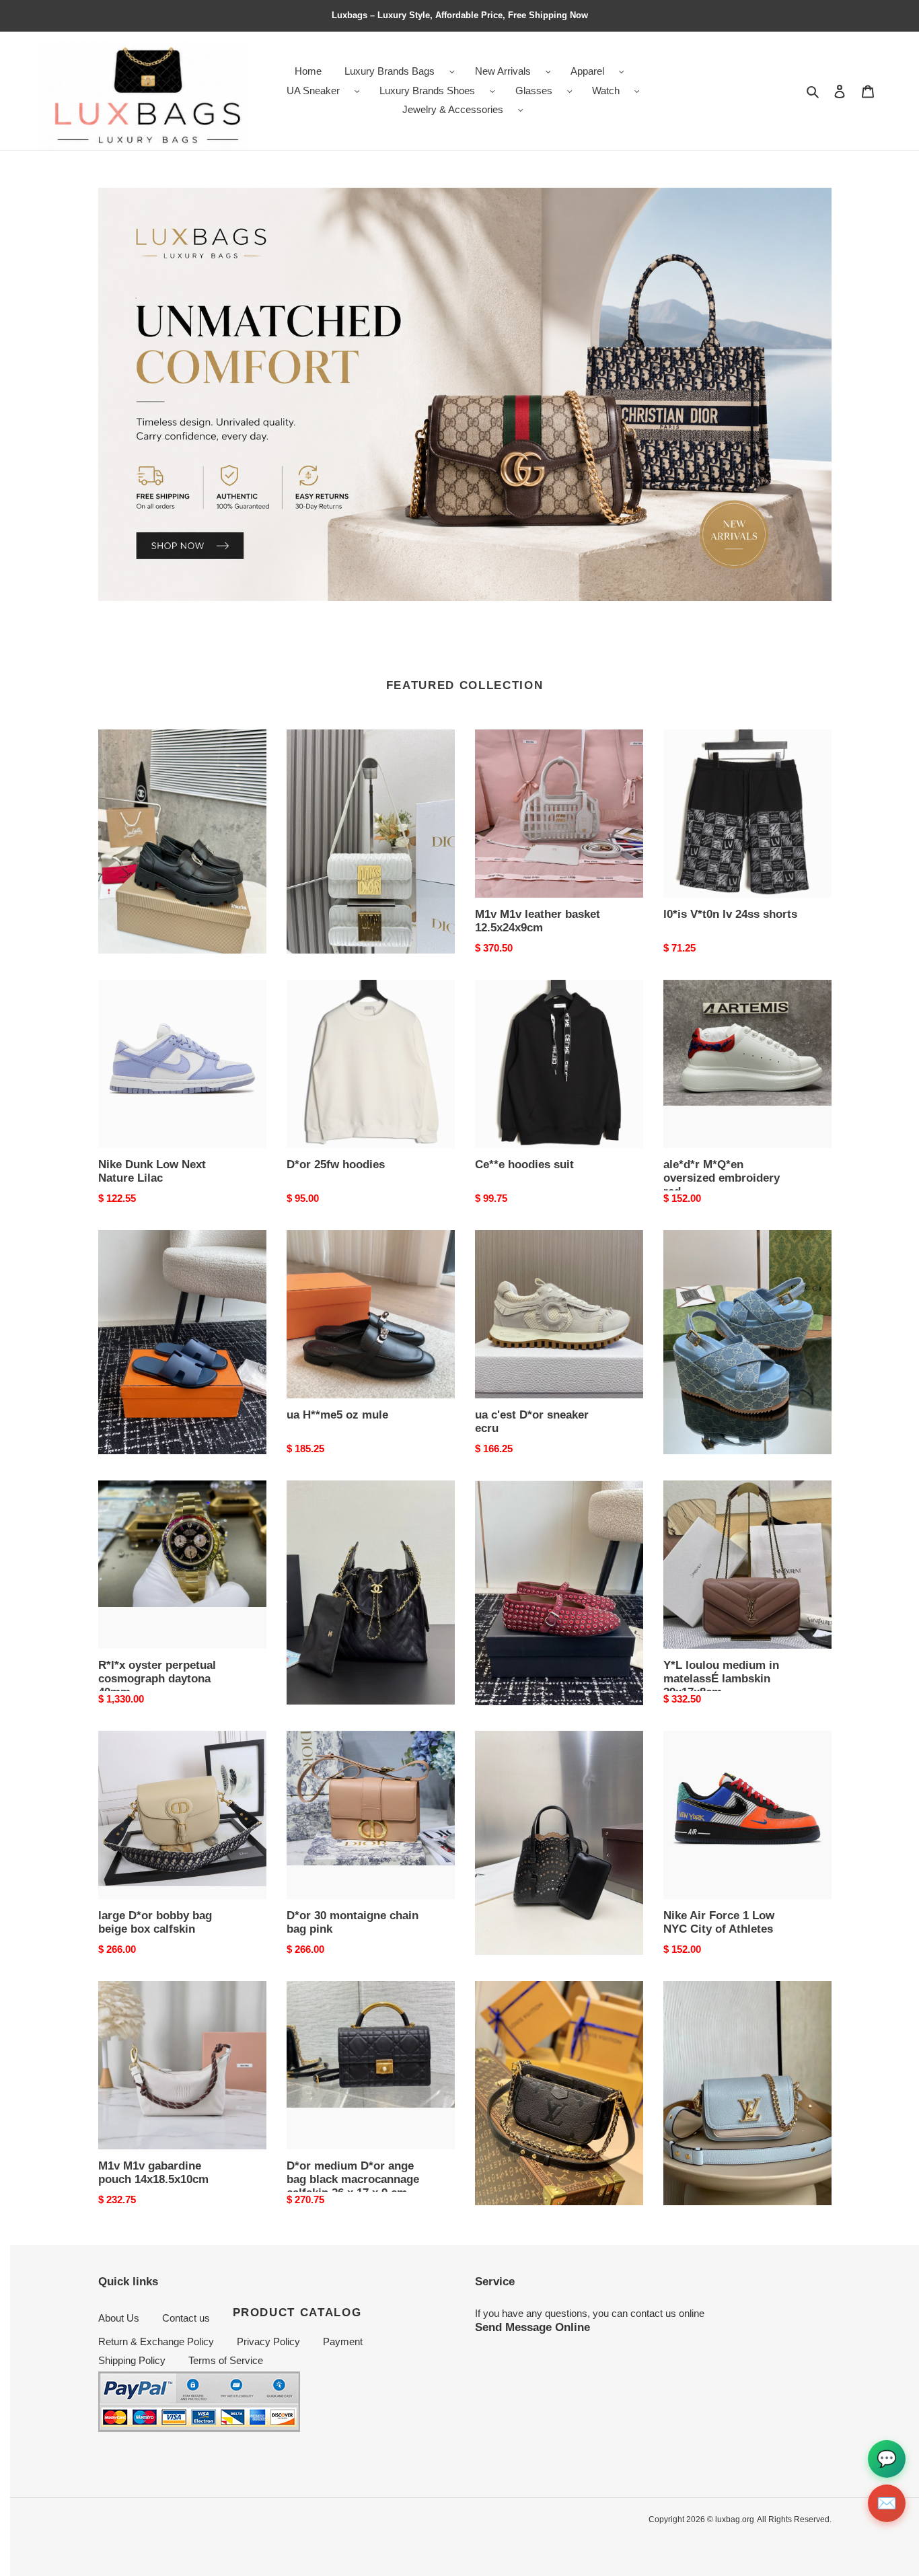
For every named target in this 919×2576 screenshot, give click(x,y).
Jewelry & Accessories (453, 109)
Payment (343, 2341)
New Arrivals (503, 71)
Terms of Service (226, 2360)
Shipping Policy (132, 2360)
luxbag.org (735, 2519)
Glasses (534, 91)
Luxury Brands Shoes (427, 91)
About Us (119, 2318)
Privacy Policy (268, 2341)
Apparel (587, 71)
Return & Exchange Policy (156, 2341)
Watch (606, 91)
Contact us (186, 2318)
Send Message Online (532, 2327)
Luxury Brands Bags (390, 71)
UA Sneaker (313, 91)
